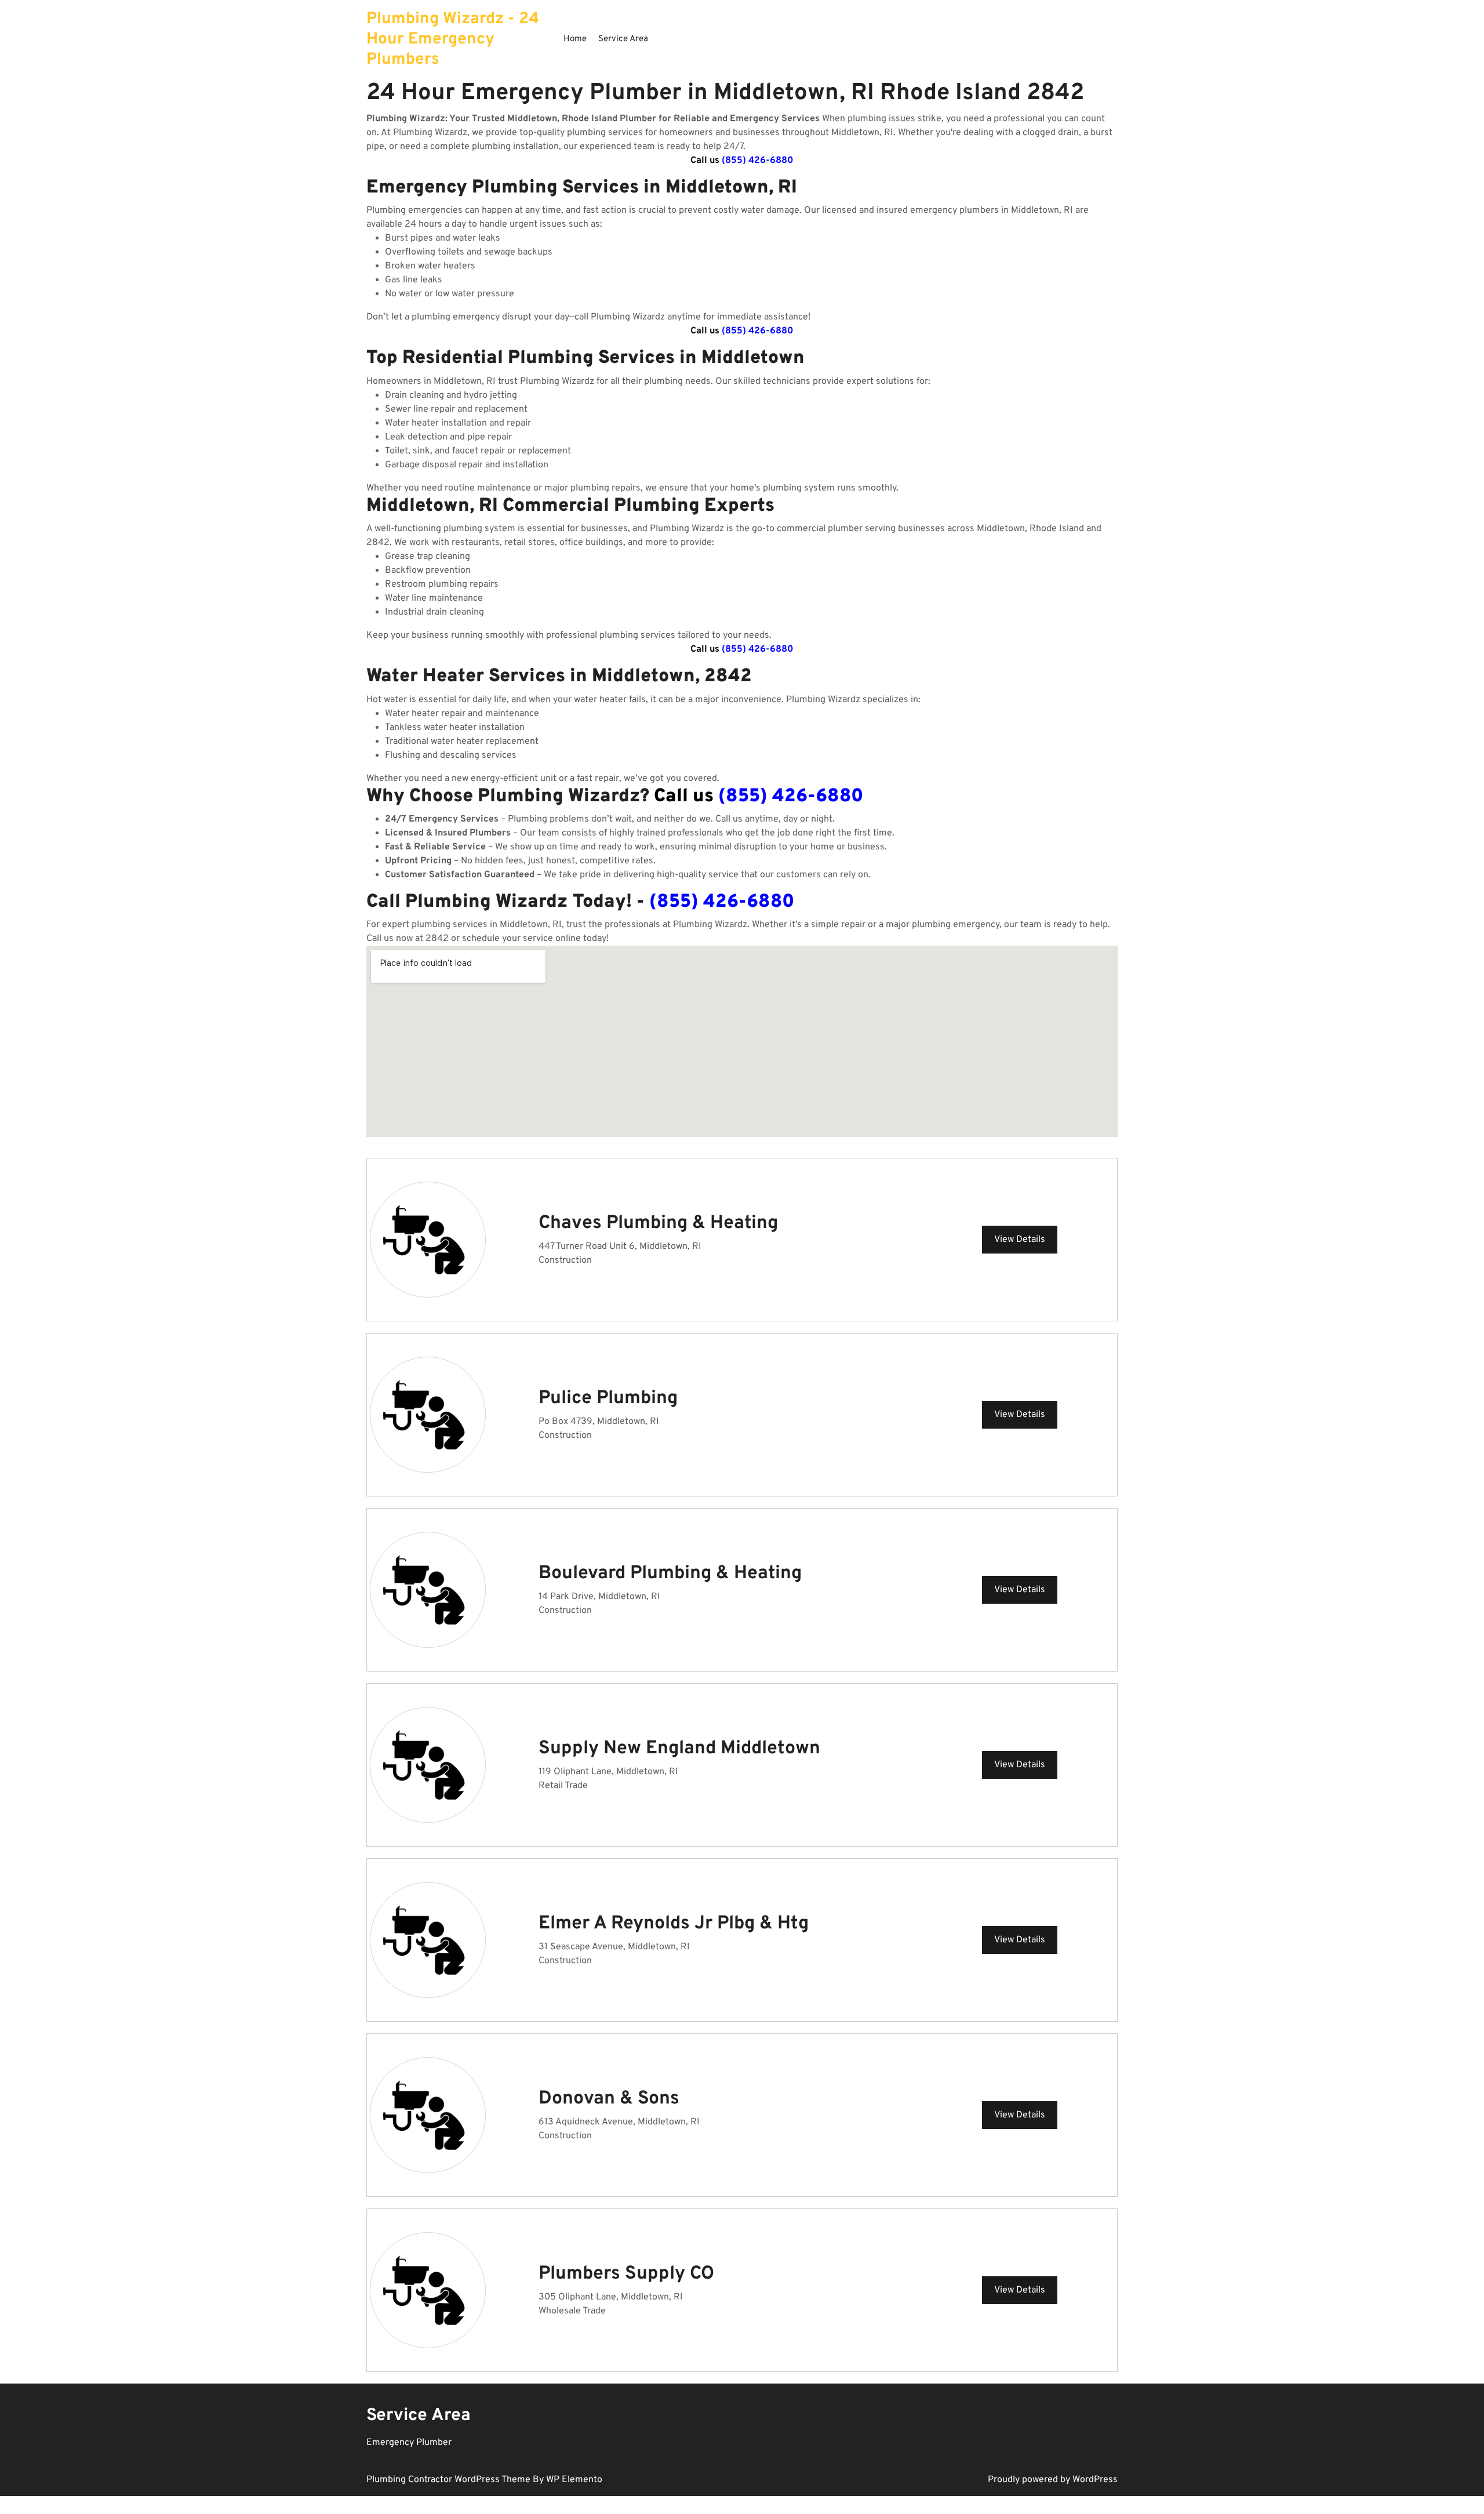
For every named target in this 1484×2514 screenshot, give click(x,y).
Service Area (623, 39)
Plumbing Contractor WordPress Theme (450, 2480)
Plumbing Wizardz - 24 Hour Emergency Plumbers (453, 39)
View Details (1020, 1240)
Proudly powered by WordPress (1053, 2480)
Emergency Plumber (409, 2443)
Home (575, 39)
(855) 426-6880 (758, 161)
